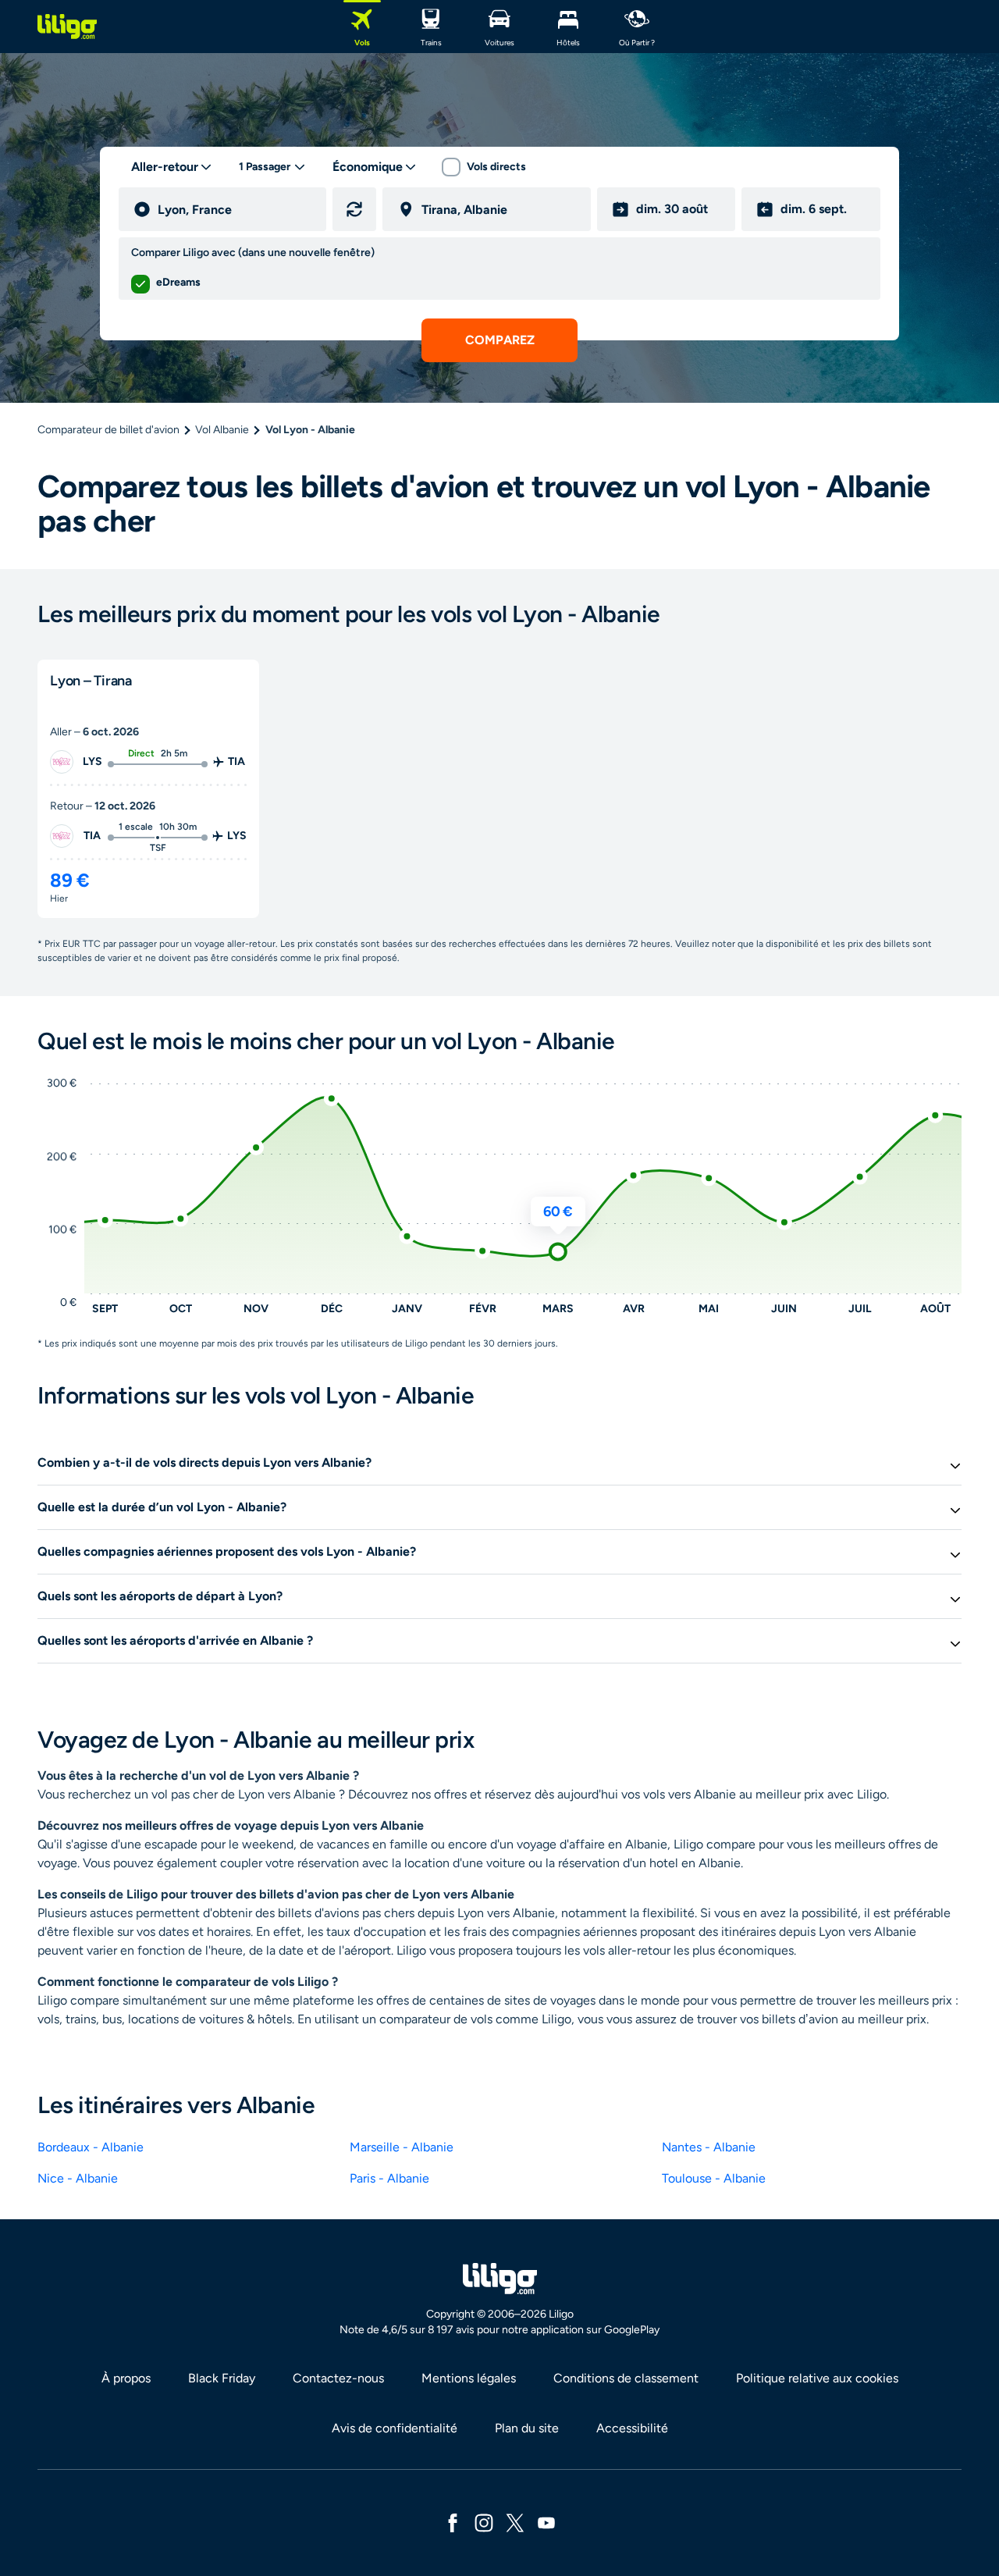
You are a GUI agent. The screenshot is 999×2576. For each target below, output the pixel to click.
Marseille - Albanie (402, 2147)
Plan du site (527, 2428)
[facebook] (453, 2522)
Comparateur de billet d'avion (108, 430)
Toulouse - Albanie (714, 2178)
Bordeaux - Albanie (91, 2147)
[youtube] (546, 2522)
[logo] (67, 27)
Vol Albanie (222, 430)
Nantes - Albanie (709, 2147)
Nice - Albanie (78, 2178)
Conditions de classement (626, 2378)
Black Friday (222, 2378)
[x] (515, 2522)
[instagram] (484, 2522)
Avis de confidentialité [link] (395, 2428)
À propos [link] (126, 2378)
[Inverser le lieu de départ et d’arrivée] (354, 209)
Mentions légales (469, 2378)
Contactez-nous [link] (338, 2378)
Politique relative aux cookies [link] (817, 2378)
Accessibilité (632, 2428)
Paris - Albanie (389, 2178)
